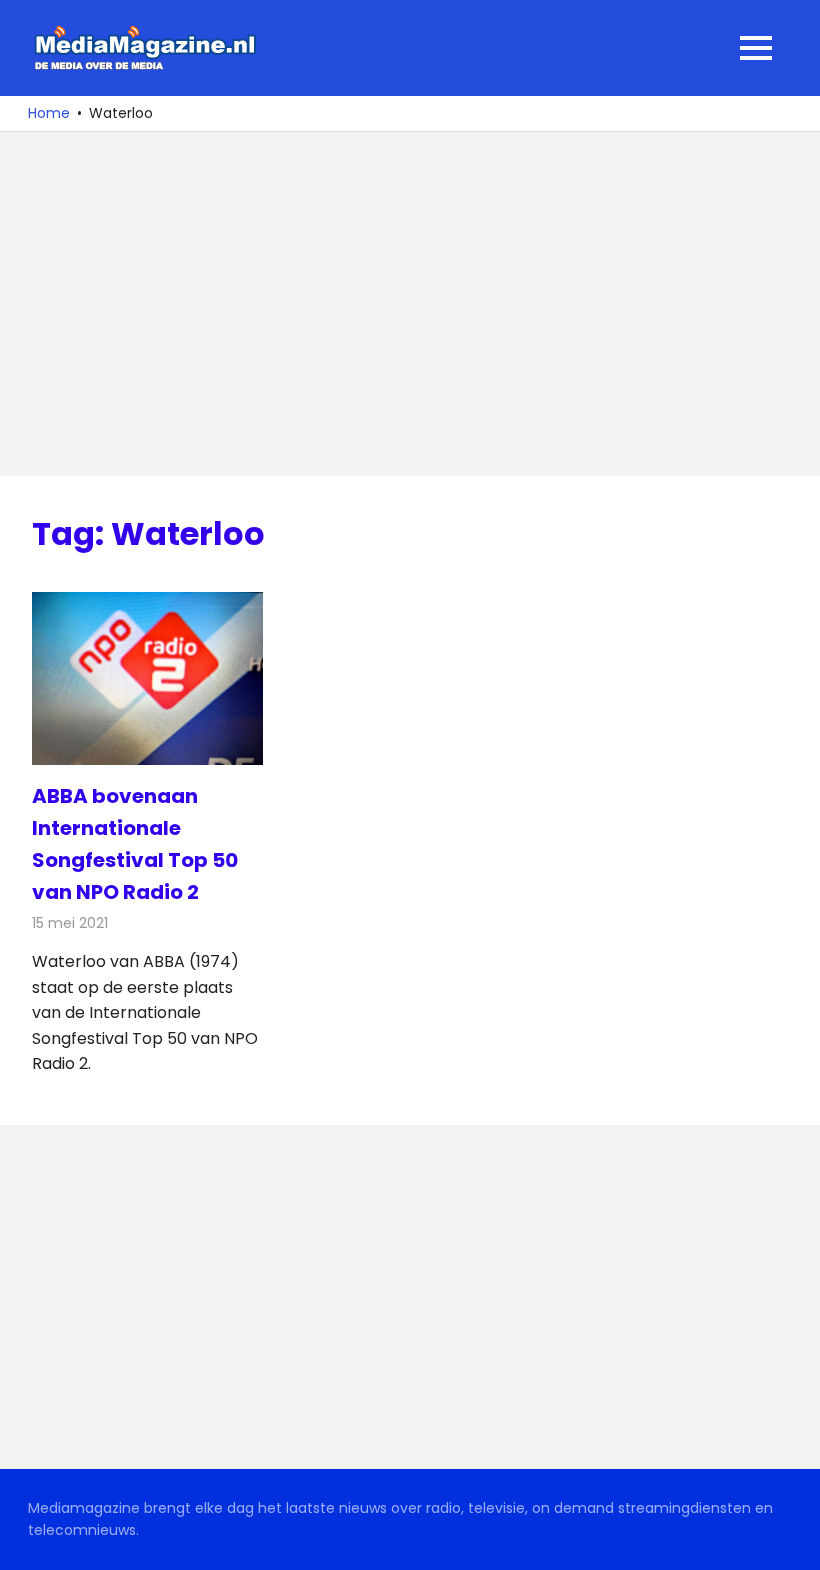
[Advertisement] (410, 304)
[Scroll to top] (790, 1540)
